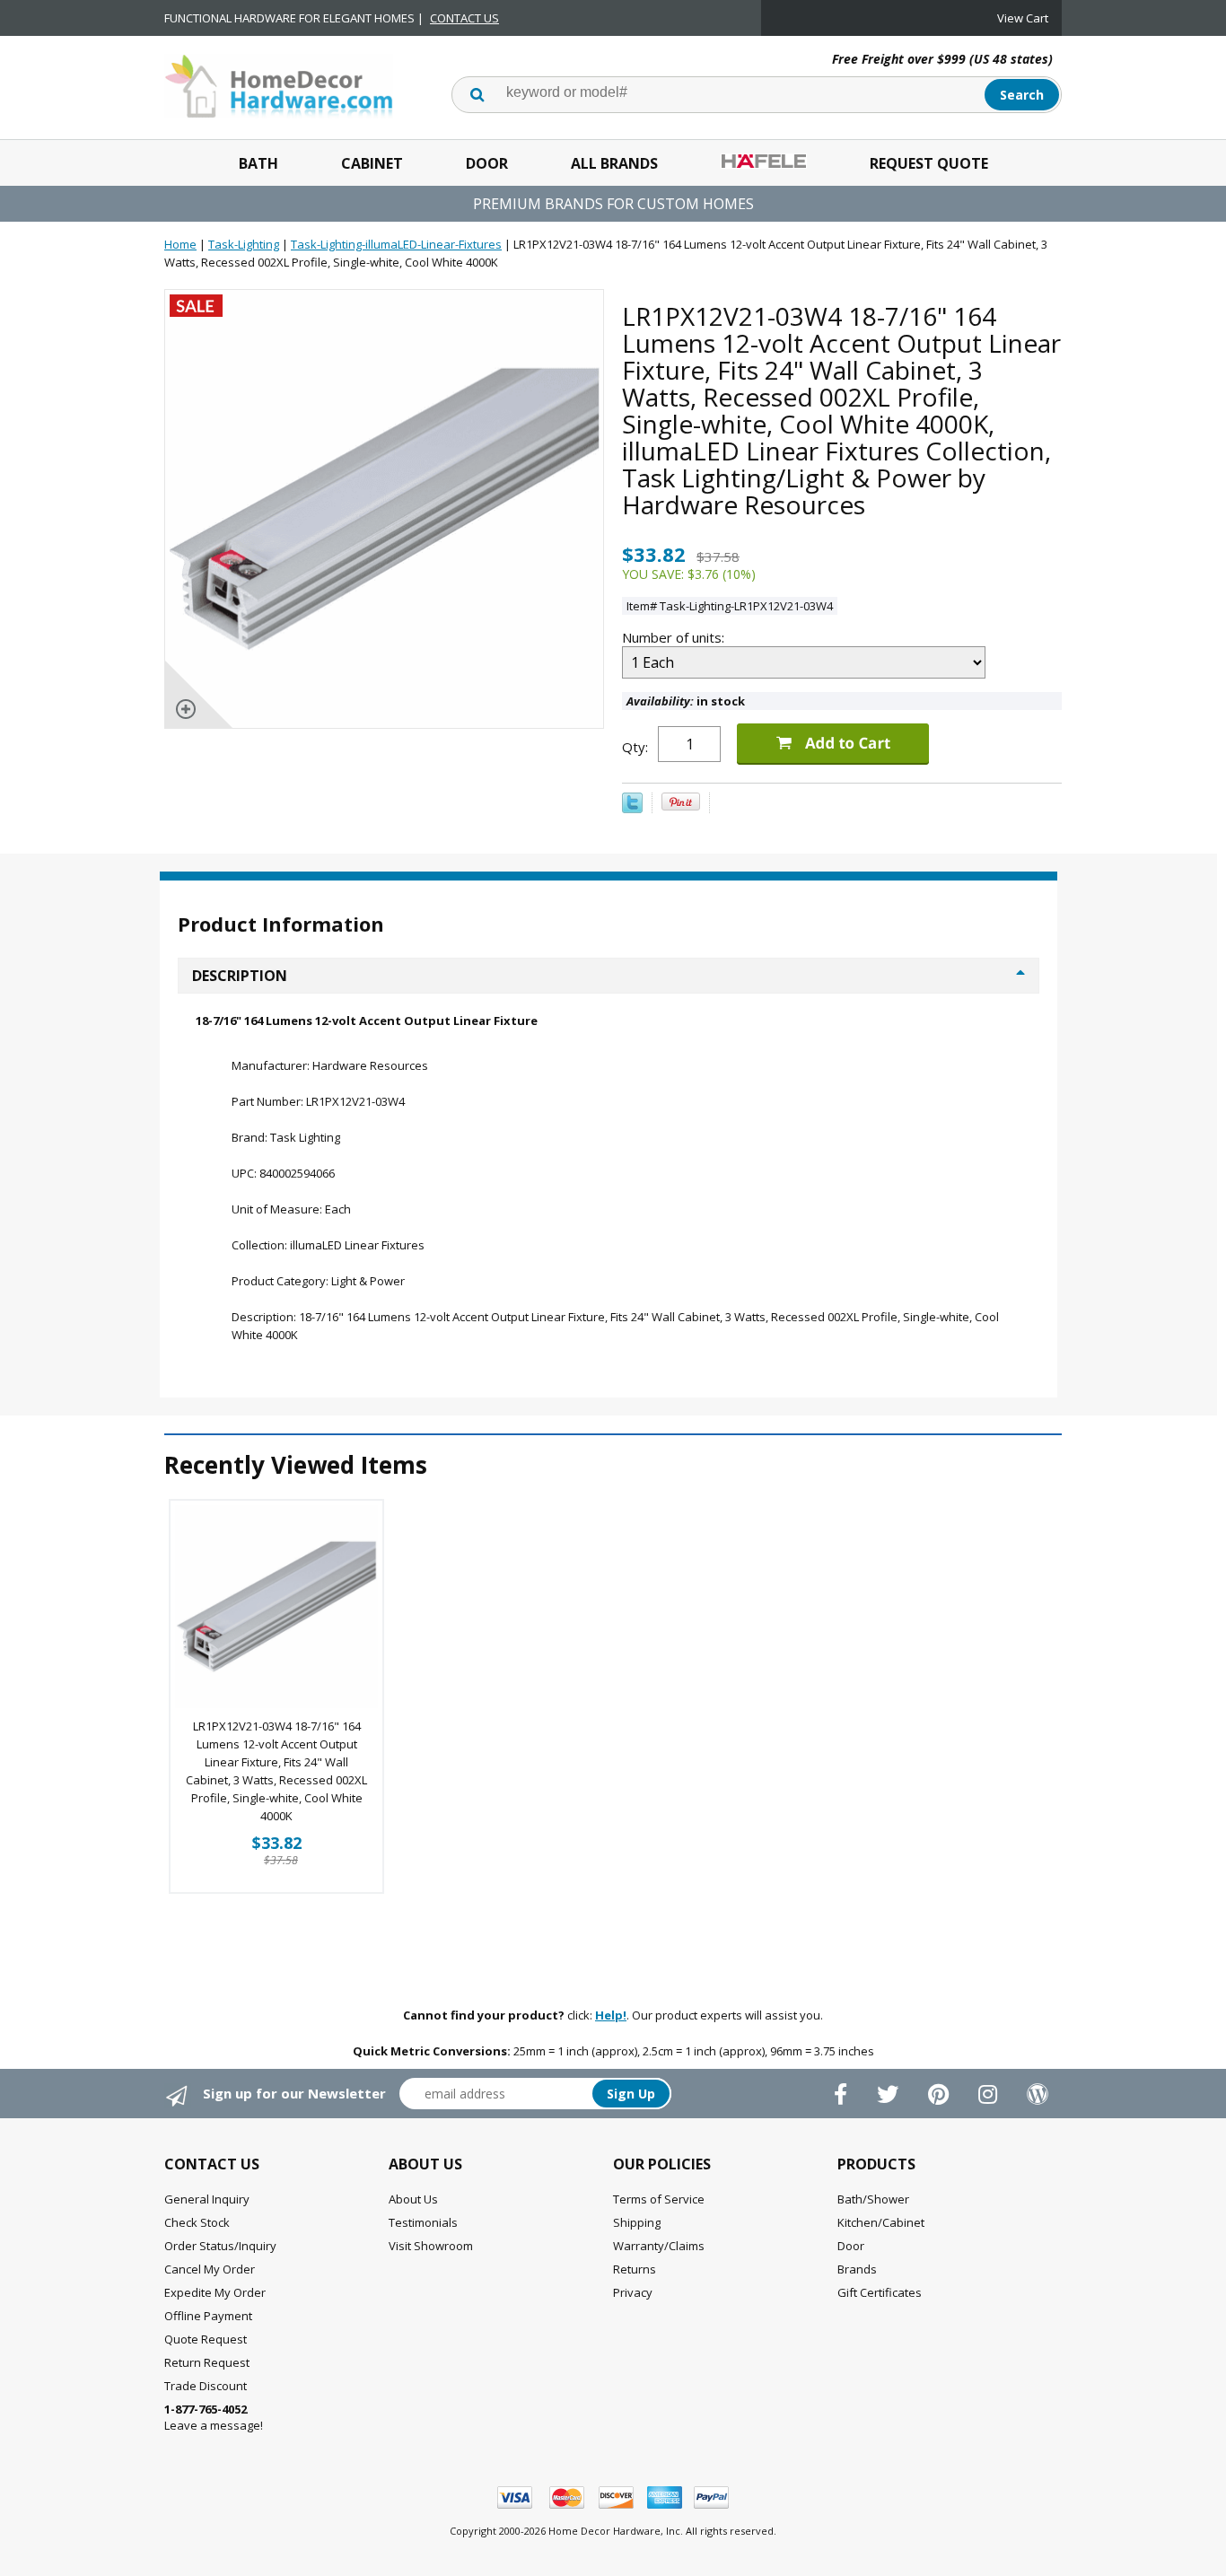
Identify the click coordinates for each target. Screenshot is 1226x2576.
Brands (857, 2269)
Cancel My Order (210, 2269)
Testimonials (423, 2222)
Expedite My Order (215, 2292)
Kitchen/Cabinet (881, 2222)
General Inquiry (207, 2199)
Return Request (207, 2362)
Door (487, 163)
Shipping (637, 2222)
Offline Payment (208, 2316)
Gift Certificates (880, 2292)
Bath (258, 163)
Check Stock (197, 2222)
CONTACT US (464, 18)
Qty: (635, 747)
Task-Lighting (244, 244)
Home (180, 244)
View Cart (1023, 18)
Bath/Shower (873, 2199)
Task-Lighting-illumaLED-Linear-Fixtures (396, 244)
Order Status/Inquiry (220, 2246)
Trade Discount (206, 2386)
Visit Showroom (431, 2246)
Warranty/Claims (659, 2246)
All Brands (614, 163)
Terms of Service (659, 2199)
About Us (413, 2199)
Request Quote (929, 163)
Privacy (633, 2292)
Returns (635, 2269)
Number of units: (675, 637)
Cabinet (372, 163)
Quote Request (206, 2339)
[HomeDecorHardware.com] (279, 84)
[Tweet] (632, 809)
